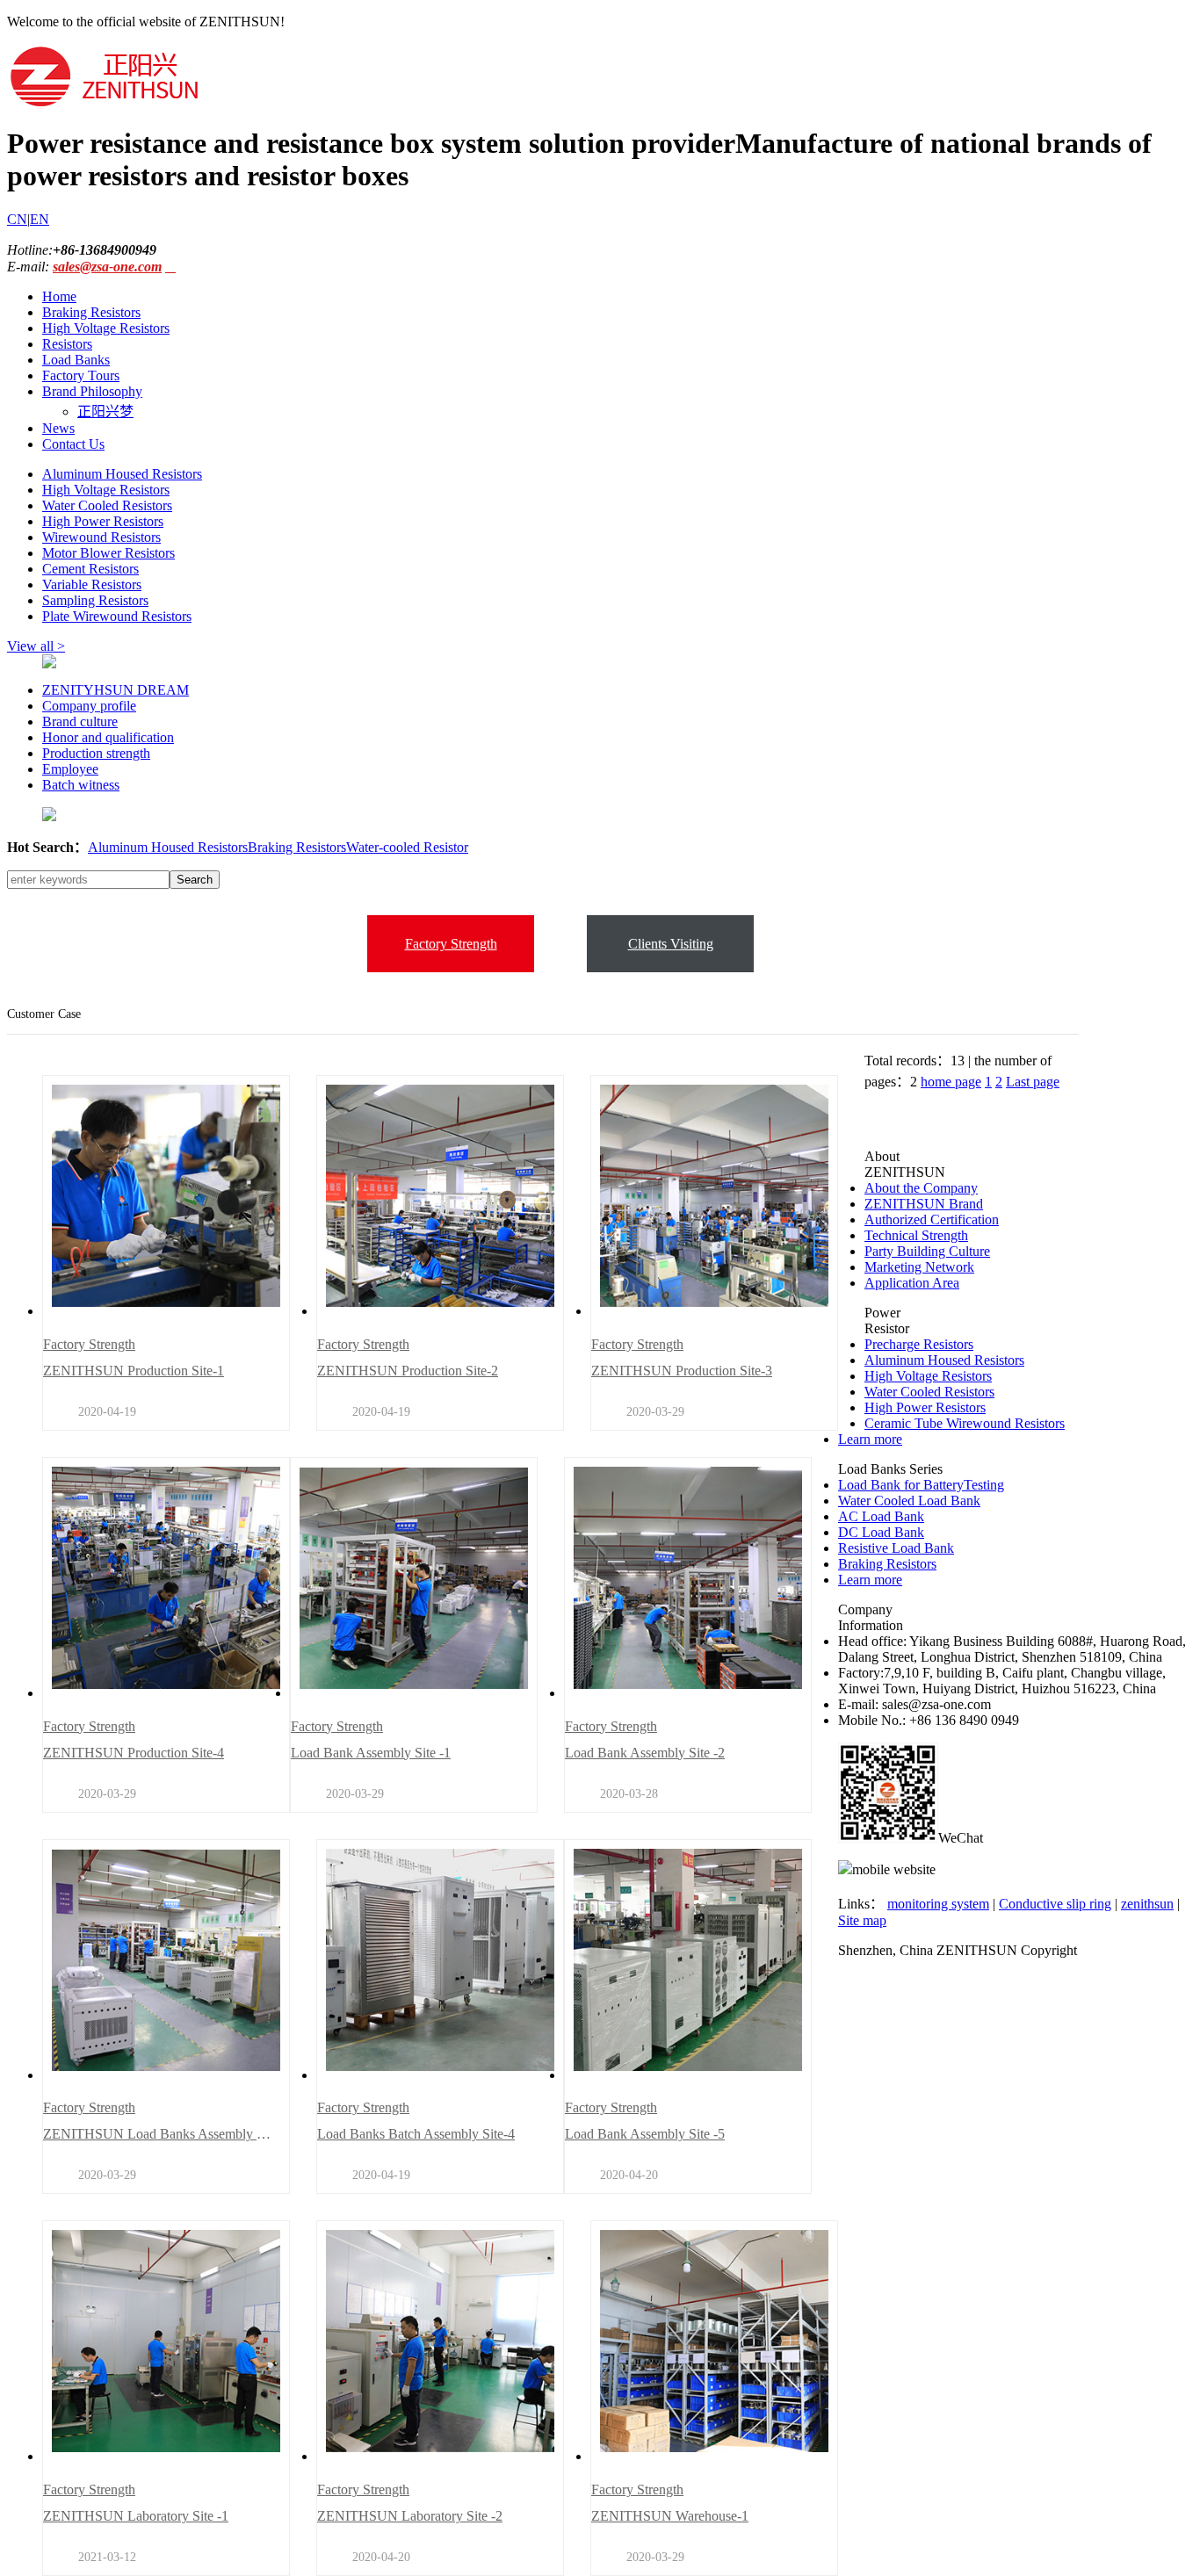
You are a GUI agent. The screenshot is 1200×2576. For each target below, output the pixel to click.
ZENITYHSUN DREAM (116, 690)
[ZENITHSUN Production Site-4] (166, 1693)
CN (17, 219)
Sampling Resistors (95, 600)
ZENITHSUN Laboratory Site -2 (410, 2516)
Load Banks (76, 360)
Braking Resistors (91, 312)
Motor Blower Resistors (108, 553)
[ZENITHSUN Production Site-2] (440, 1311)
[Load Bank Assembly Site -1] (414, 1693)
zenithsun (1147, 1904)
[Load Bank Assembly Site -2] (688, 1693)
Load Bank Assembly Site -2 (645, 1753)
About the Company (921, 1188)
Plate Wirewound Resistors (117, 616)
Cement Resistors (90, 569)
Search (195, 880)
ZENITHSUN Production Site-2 (408, 1371)
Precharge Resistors (919, 1344)
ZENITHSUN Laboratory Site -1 (136, 2516)
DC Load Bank (881, 1532)
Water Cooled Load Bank (909, 1501)
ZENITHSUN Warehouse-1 (670, 2516)
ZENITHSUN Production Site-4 (134, 1753)
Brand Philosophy (92, 391)
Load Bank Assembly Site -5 (645, 2134)
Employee (70, 769)
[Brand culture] (49, 816)
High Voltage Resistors (106, 328)
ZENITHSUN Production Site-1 (134, 1371)
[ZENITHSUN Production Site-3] (714, 1311)
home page (951, 1082)
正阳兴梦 (105, 411)
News (58, 428)
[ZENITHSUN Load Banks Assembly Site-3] (166, 2075)
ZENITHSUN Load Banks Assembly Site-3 (157, 2134)
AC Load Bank (881, 1516)
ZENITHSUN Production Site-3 (682, 1371)
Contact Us (73, 444)
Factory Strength (451, 944)
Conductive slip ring (1055, 1904)
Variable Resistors (92, 584)
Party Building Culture (927, 1251)
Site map (862, 1920)
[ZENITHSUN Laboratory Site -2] (440, 2456)
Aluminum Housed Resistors (122, 474)
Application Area (912, 1283)
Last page (1033, 1082)
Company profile (89, 706)
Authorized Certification (932, 1219)
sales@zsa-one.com (107, 267)
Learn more (870, 1439)
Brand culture (80, 722)
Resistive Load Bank (896, 1548)
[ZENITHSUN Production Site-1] (166, 1311)
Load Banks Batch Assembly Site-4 (416, 2134)
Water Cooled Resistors (107, 505)
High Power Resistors (103, 521)
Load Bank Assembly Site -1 (371, 1753)
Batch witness (81, 785)
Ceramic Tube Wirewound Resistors (965, 1423)
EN (40, 219)
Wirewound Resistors (101, 537)
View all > (36, 646)
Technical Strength (916, 1235)
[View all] (49, 664)
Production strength (96, 753)
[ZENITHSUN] (104, 104)
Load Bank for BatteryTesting (921, 1485)
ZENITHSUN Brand (924, 1204)
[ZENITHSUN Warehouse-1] (714, 2456)
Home (59, 296)
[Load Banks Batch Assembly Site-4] (440, 2075)
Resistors (67, 344)
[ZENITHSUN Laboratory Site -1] (166, 2456)
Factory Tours (81, 375)
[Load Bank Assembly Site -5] (688, 2075)
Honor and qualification (108, 737)
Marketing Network (919, 1267)
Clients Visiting (671, 944)
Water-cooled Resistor (407, 847)
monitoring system (938, 1904)
